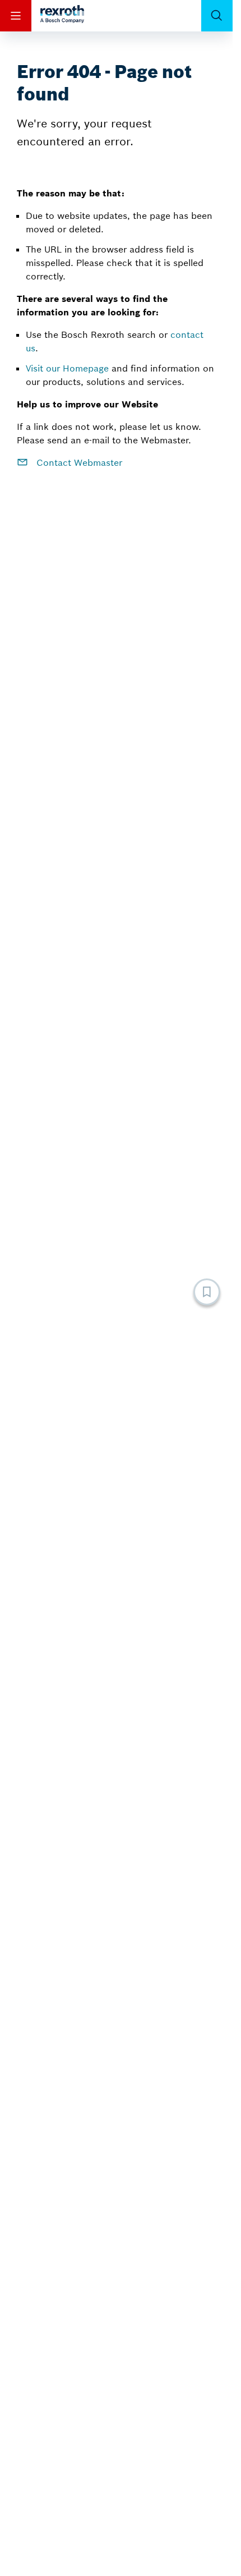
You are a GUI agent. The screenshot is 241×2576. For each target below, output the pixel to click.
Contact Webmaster (78, 462)
